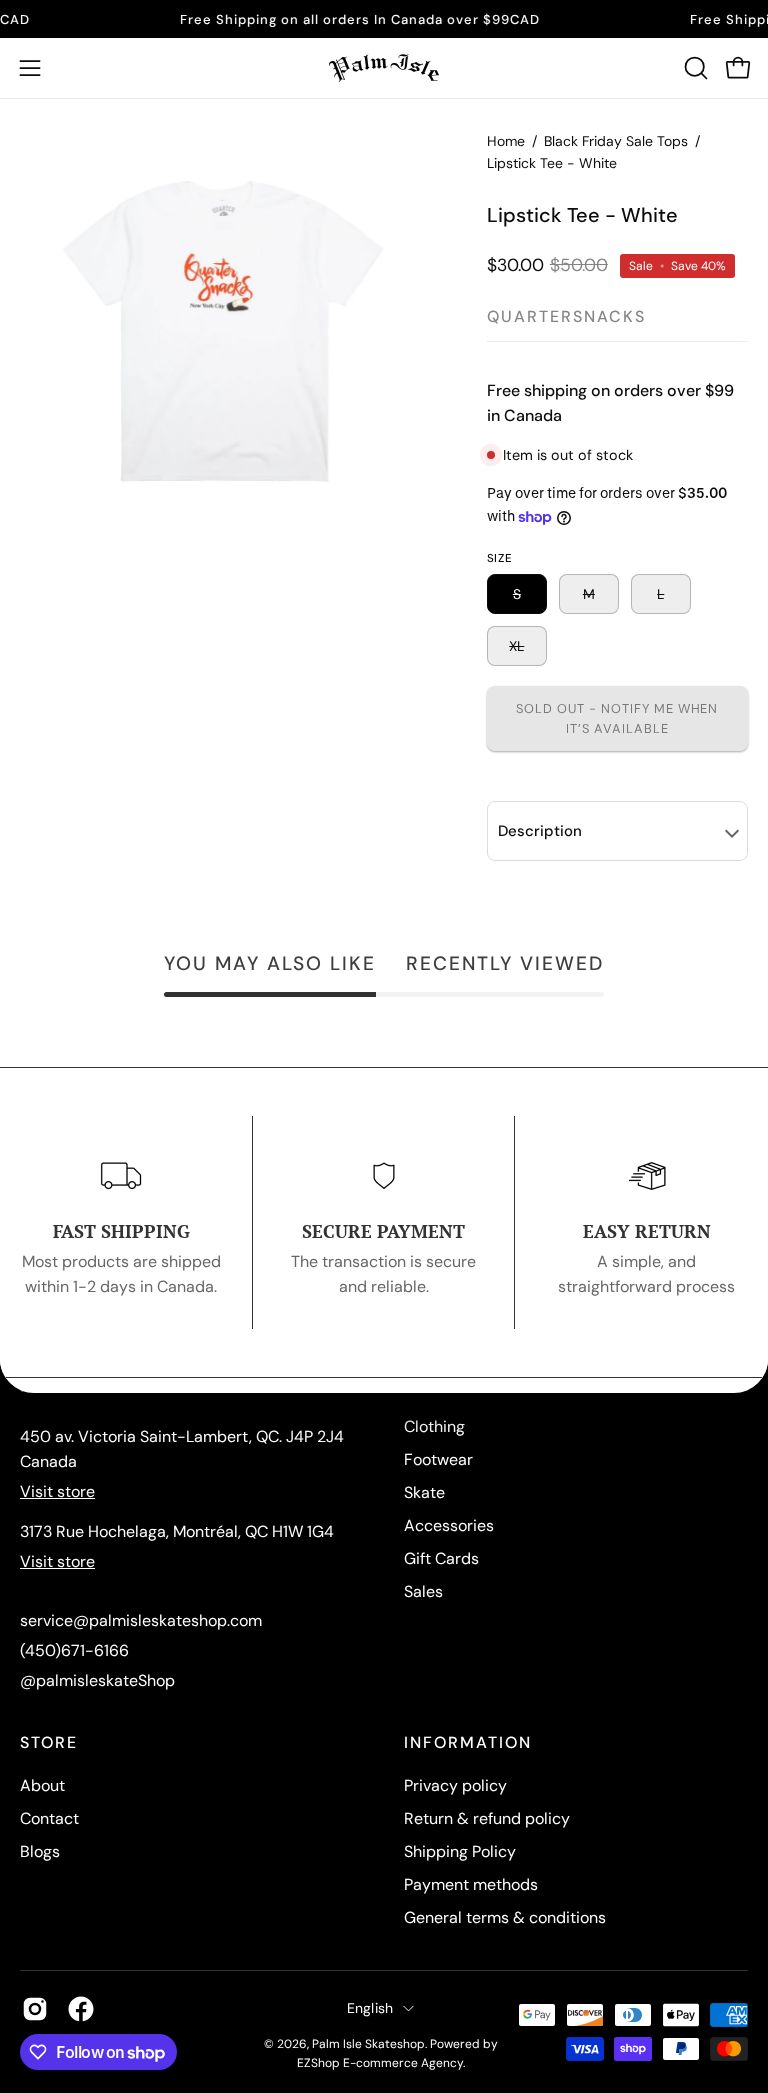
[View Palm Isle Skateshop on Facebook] (81, 2009)
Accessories (449, 1525)
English (370, 2008)
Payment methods (471, 1884)
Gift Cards (441, 1558)
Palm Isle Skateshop (368, 2044)
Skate (424, 1492)
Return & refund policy (487, 1818)
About (42, 1785)
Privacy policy (455, 1785)
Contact (49, 1818)
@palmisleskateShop (97, 1680)
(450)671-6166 (74, 1650)
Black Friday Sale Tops (616, 141)
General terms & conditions (505, 1917)
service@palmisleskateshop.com (141, 1620)
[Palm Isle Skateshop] (384, 68)
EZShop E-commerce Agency (380, 2063)
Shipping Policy (460, 1851)
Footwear (438, 1459)
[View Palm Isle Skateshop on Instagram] (35, 2009)
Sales (423, 1591)
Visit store (57, 1491)
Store (49, 1743)
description (540, 831)
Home (506, 141)
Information (468, 1743)
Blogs (40, 1851)
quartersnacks (566, 316)
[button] (694, 68)
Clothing (434, 1426)
